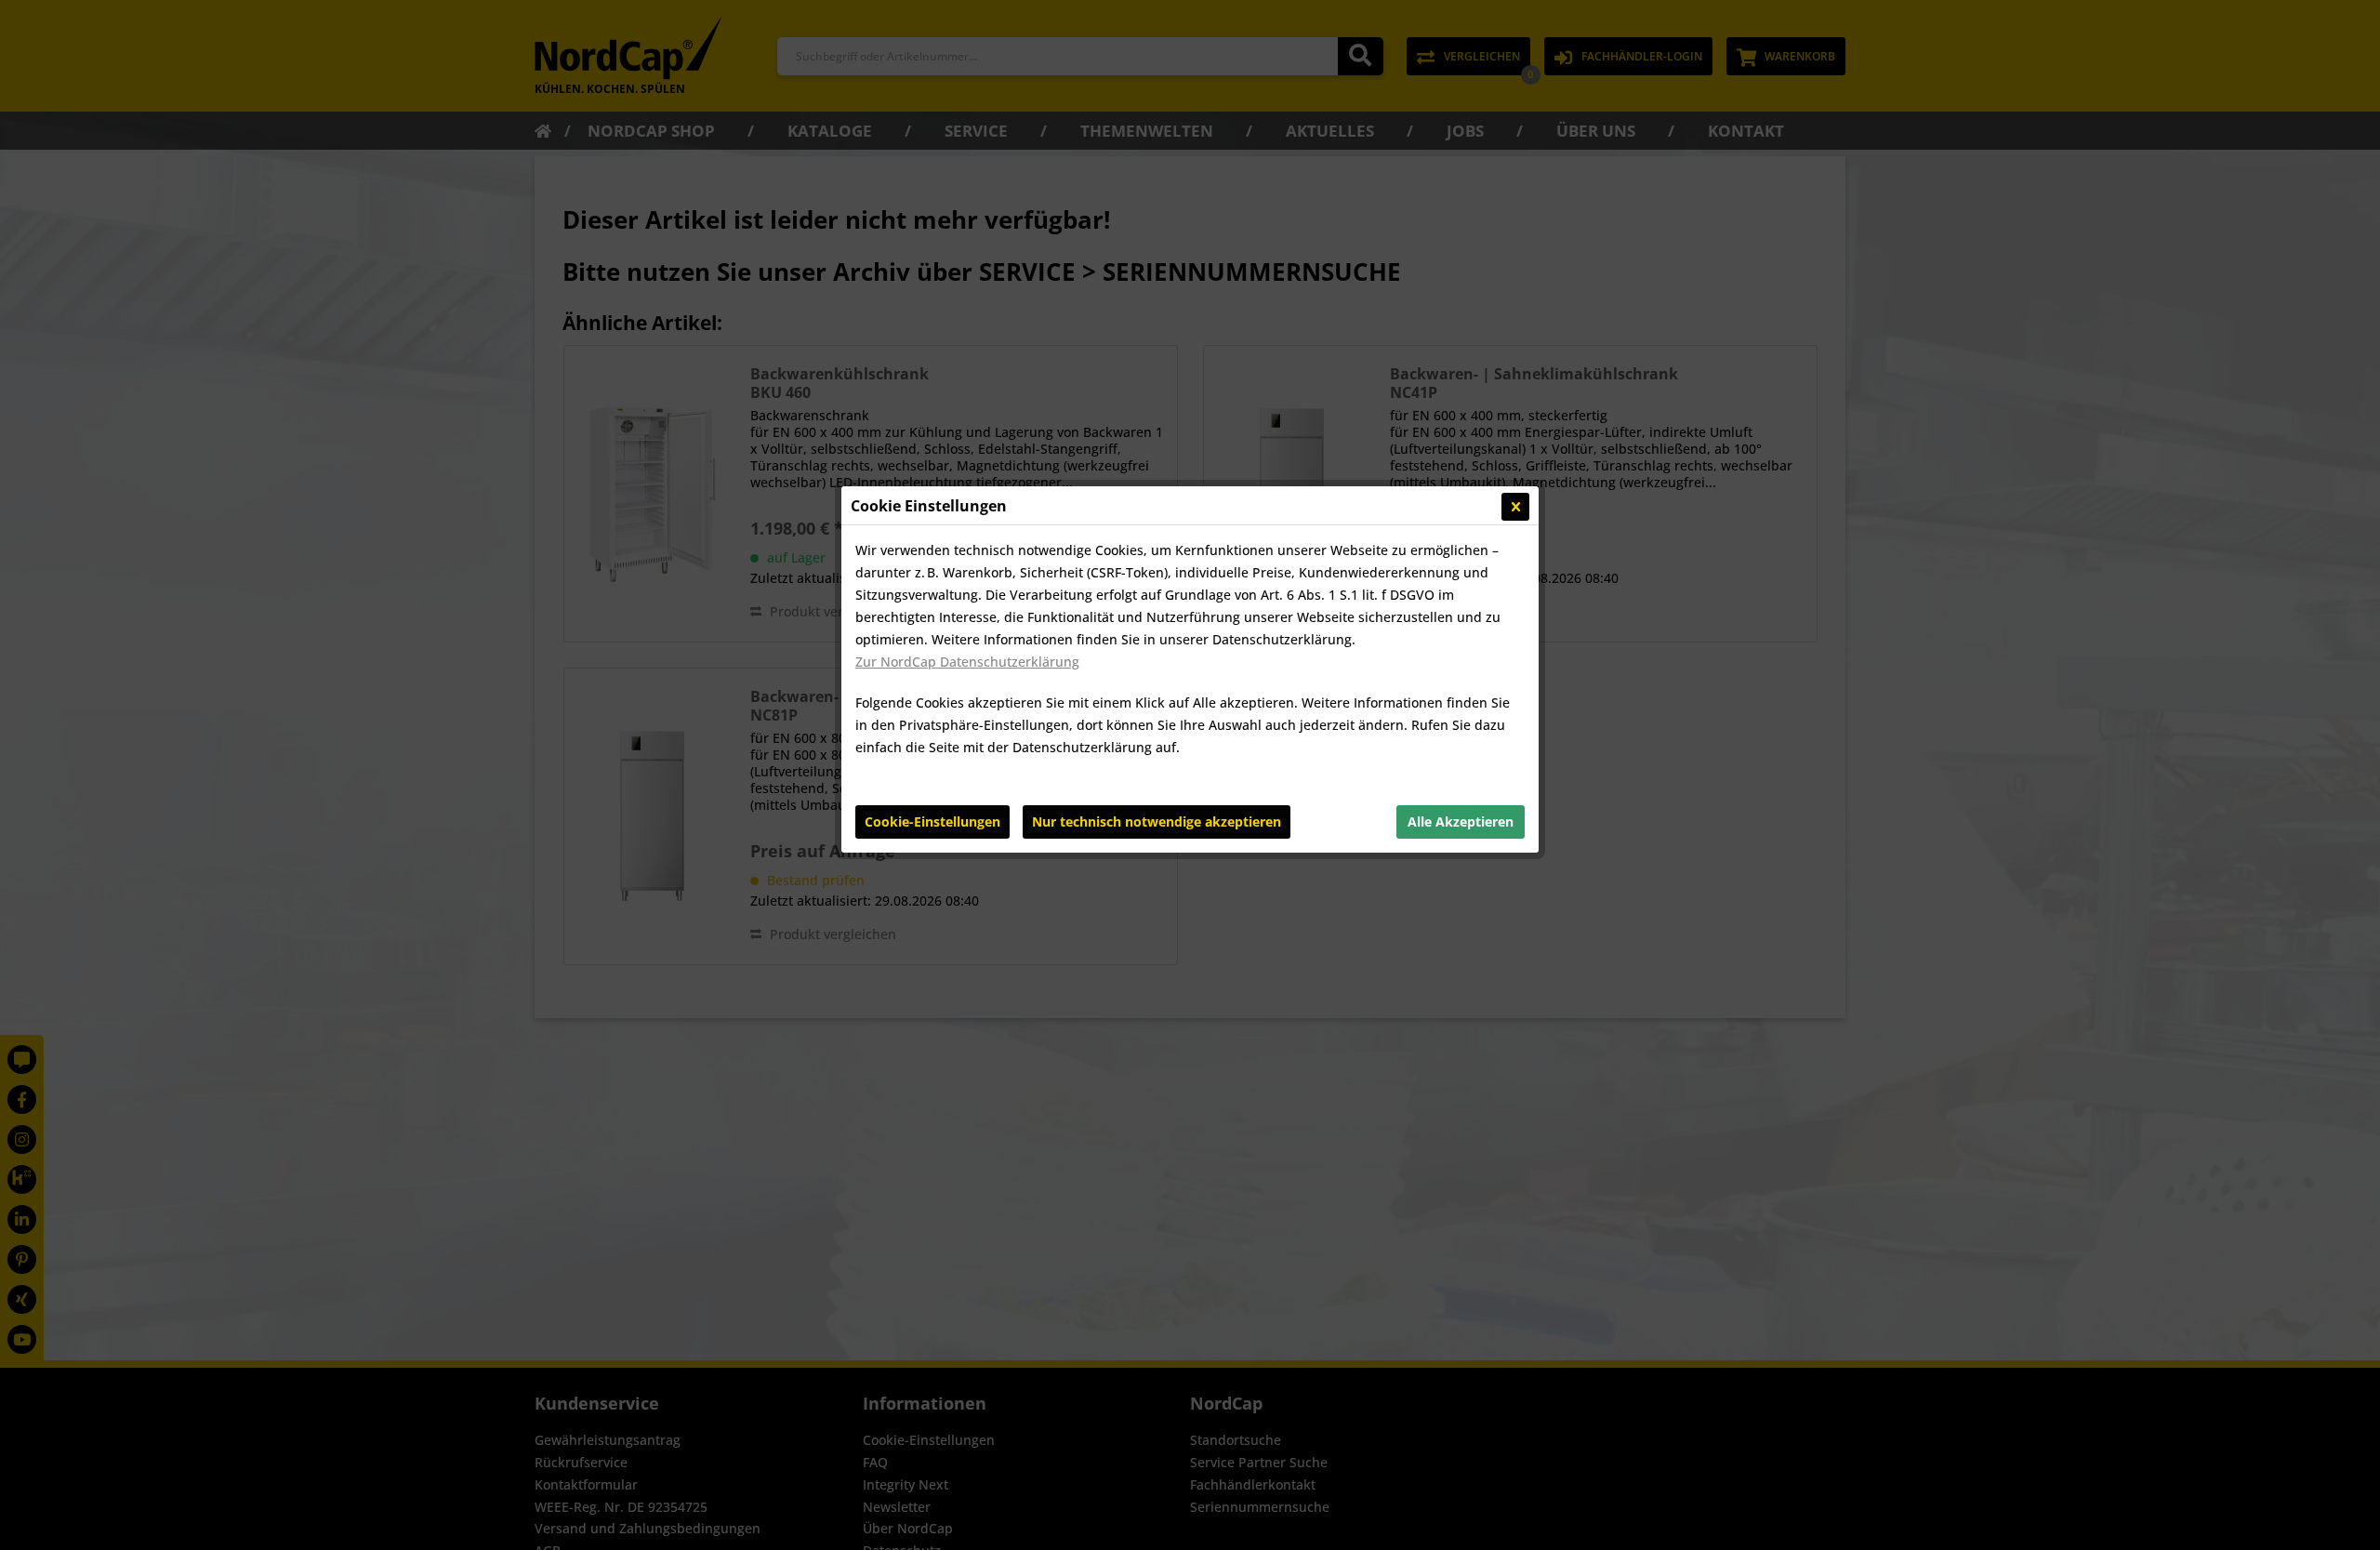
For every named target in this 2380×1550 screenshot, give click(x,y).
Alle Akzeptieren (1461, 821)
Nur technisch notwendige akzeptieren (1157, 821)
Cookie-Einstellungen (932, 821)
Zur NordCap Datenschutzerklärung (967, 662)
